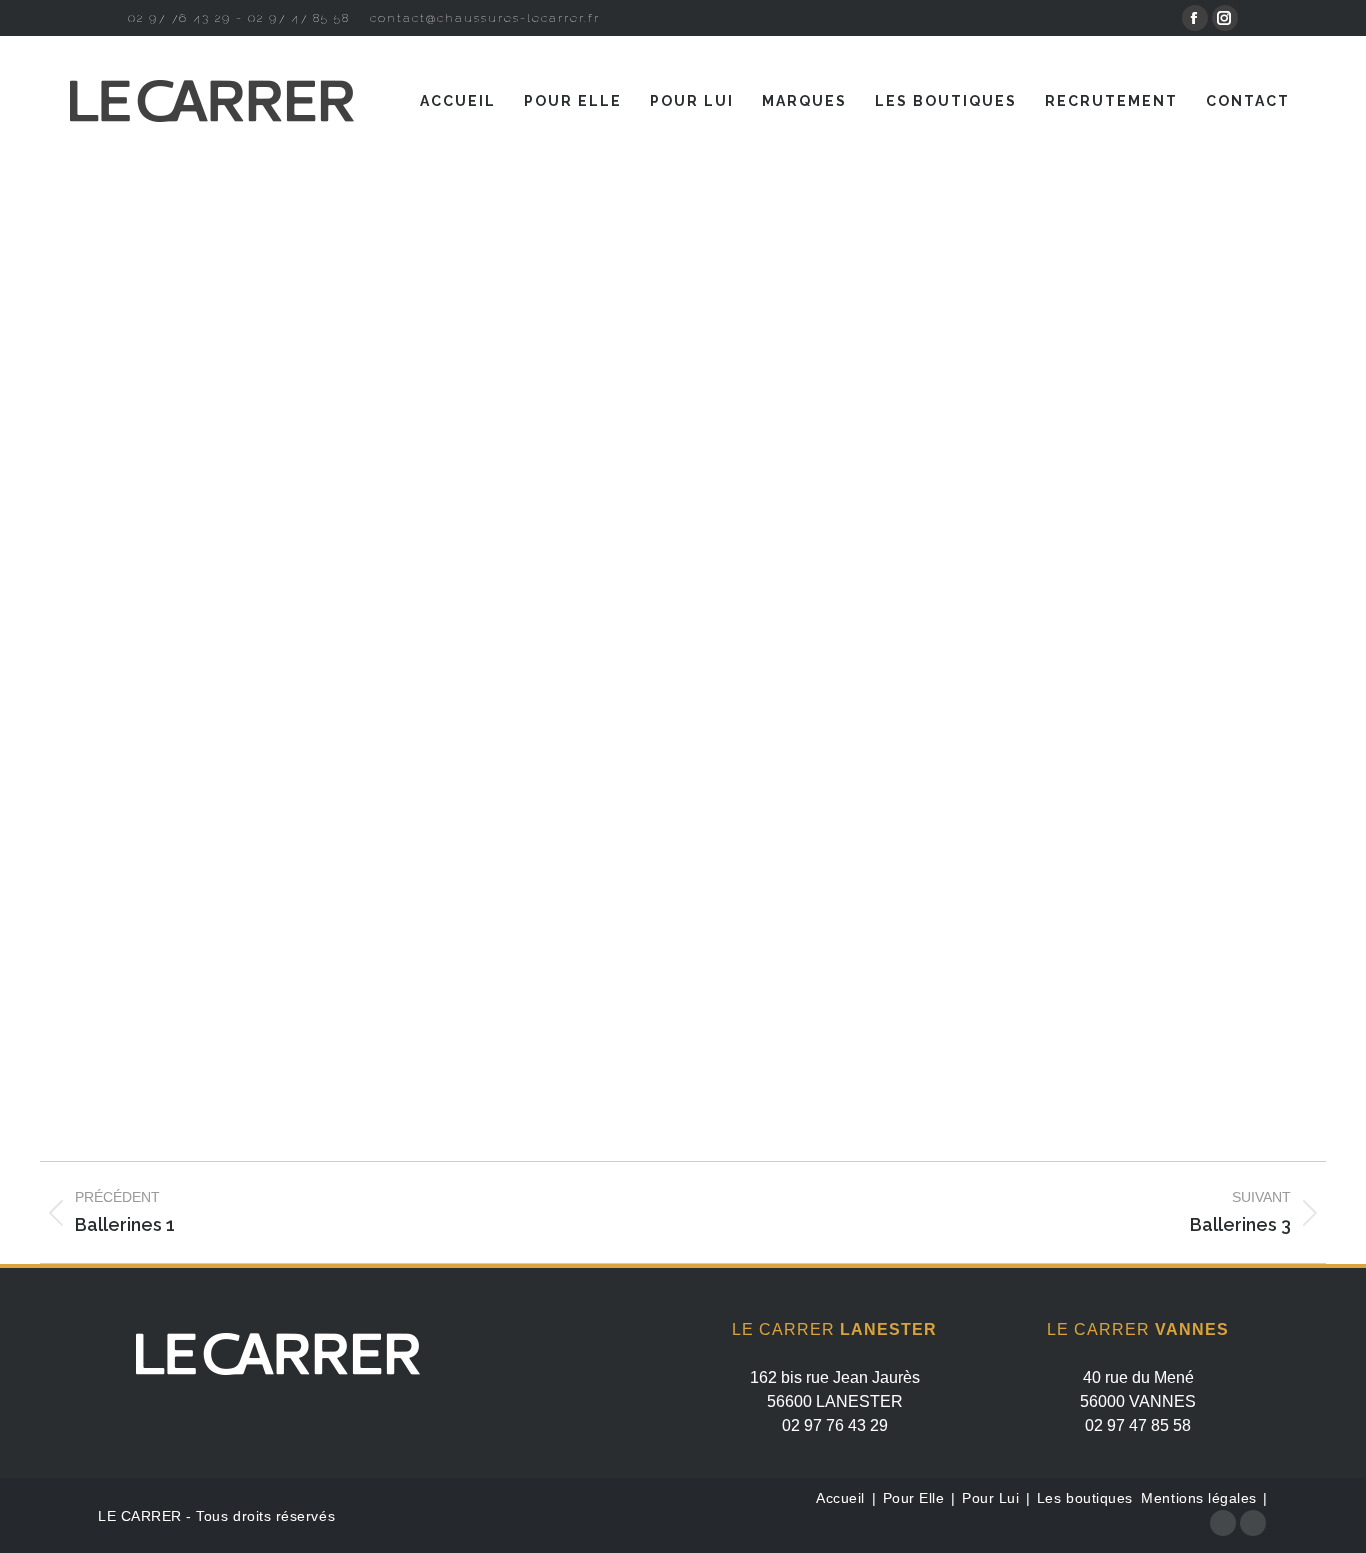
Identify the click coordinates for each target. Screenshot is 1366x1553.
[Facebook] (1223, 1523)
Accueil (840, 1498)
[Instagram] (1253, 1523)
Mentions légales (1199, 1498)
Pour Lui (993, 1498)
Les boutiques (1087, 1498)
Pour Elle (916, 1498)
